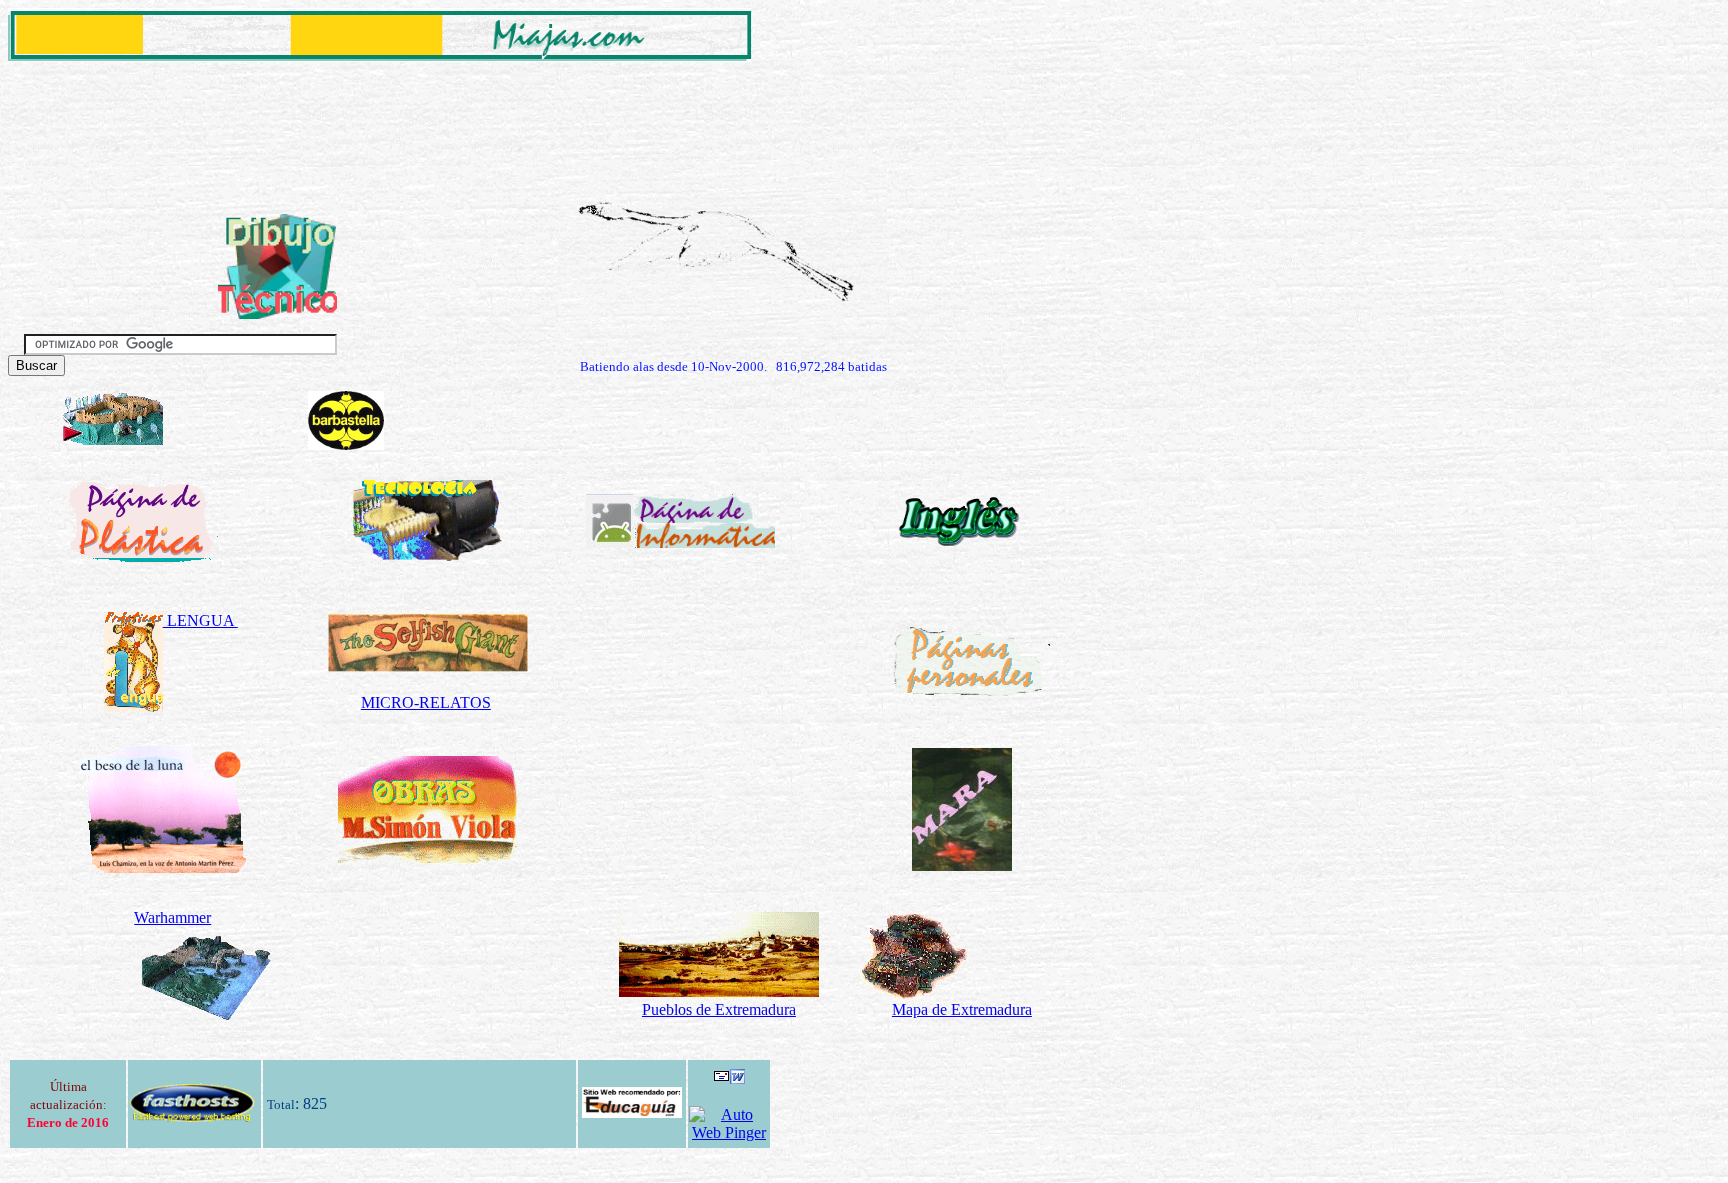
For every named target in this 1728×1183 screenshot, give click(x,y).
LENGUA (200, 620)
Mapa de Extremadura (962, 1009)
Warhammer (172, 917)
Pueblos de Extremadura (719, 1009)
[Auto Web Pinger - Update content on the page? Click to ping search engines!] (729, 1132)
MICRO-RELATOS (426, 702)
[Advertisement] (372, 111)
